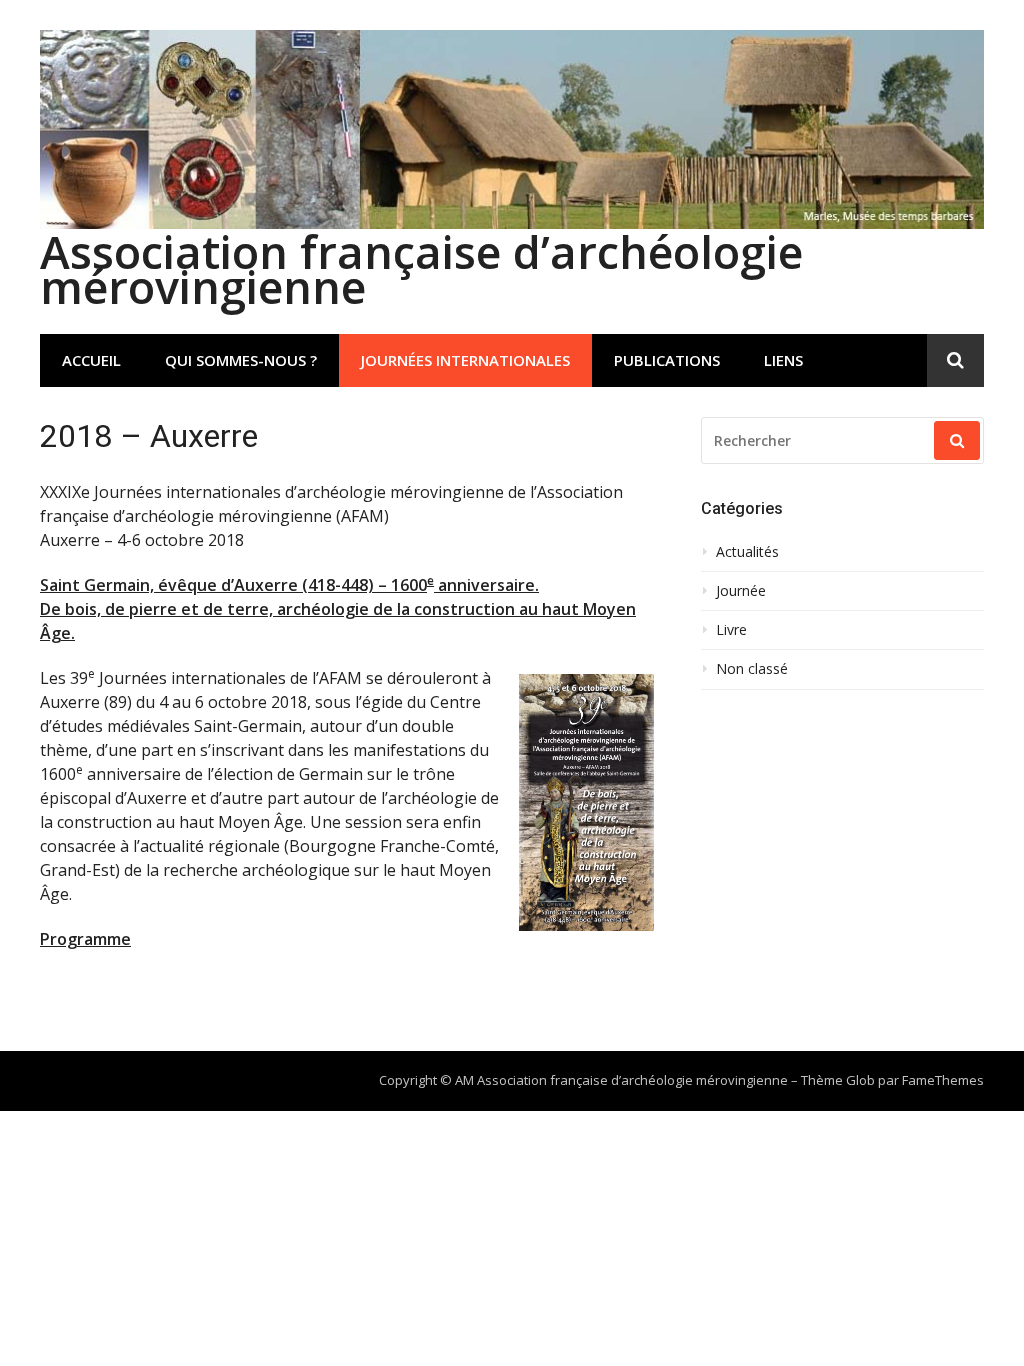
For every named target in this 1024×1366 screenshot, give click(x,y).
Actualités (747, 552)
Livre (731, 630)
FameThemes (943, 1080)
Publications (667, 360)
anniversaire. (486, 585)
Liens (783, 360)
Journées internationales (465, 360)
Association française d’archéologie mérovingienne (421, 269)
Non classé (752, 669)
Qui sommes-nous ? (241, 360)
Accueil (91, 360)
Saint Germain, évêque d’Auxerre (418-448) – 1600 (233, 585)
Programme (85, 939)
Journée (741, 591)
